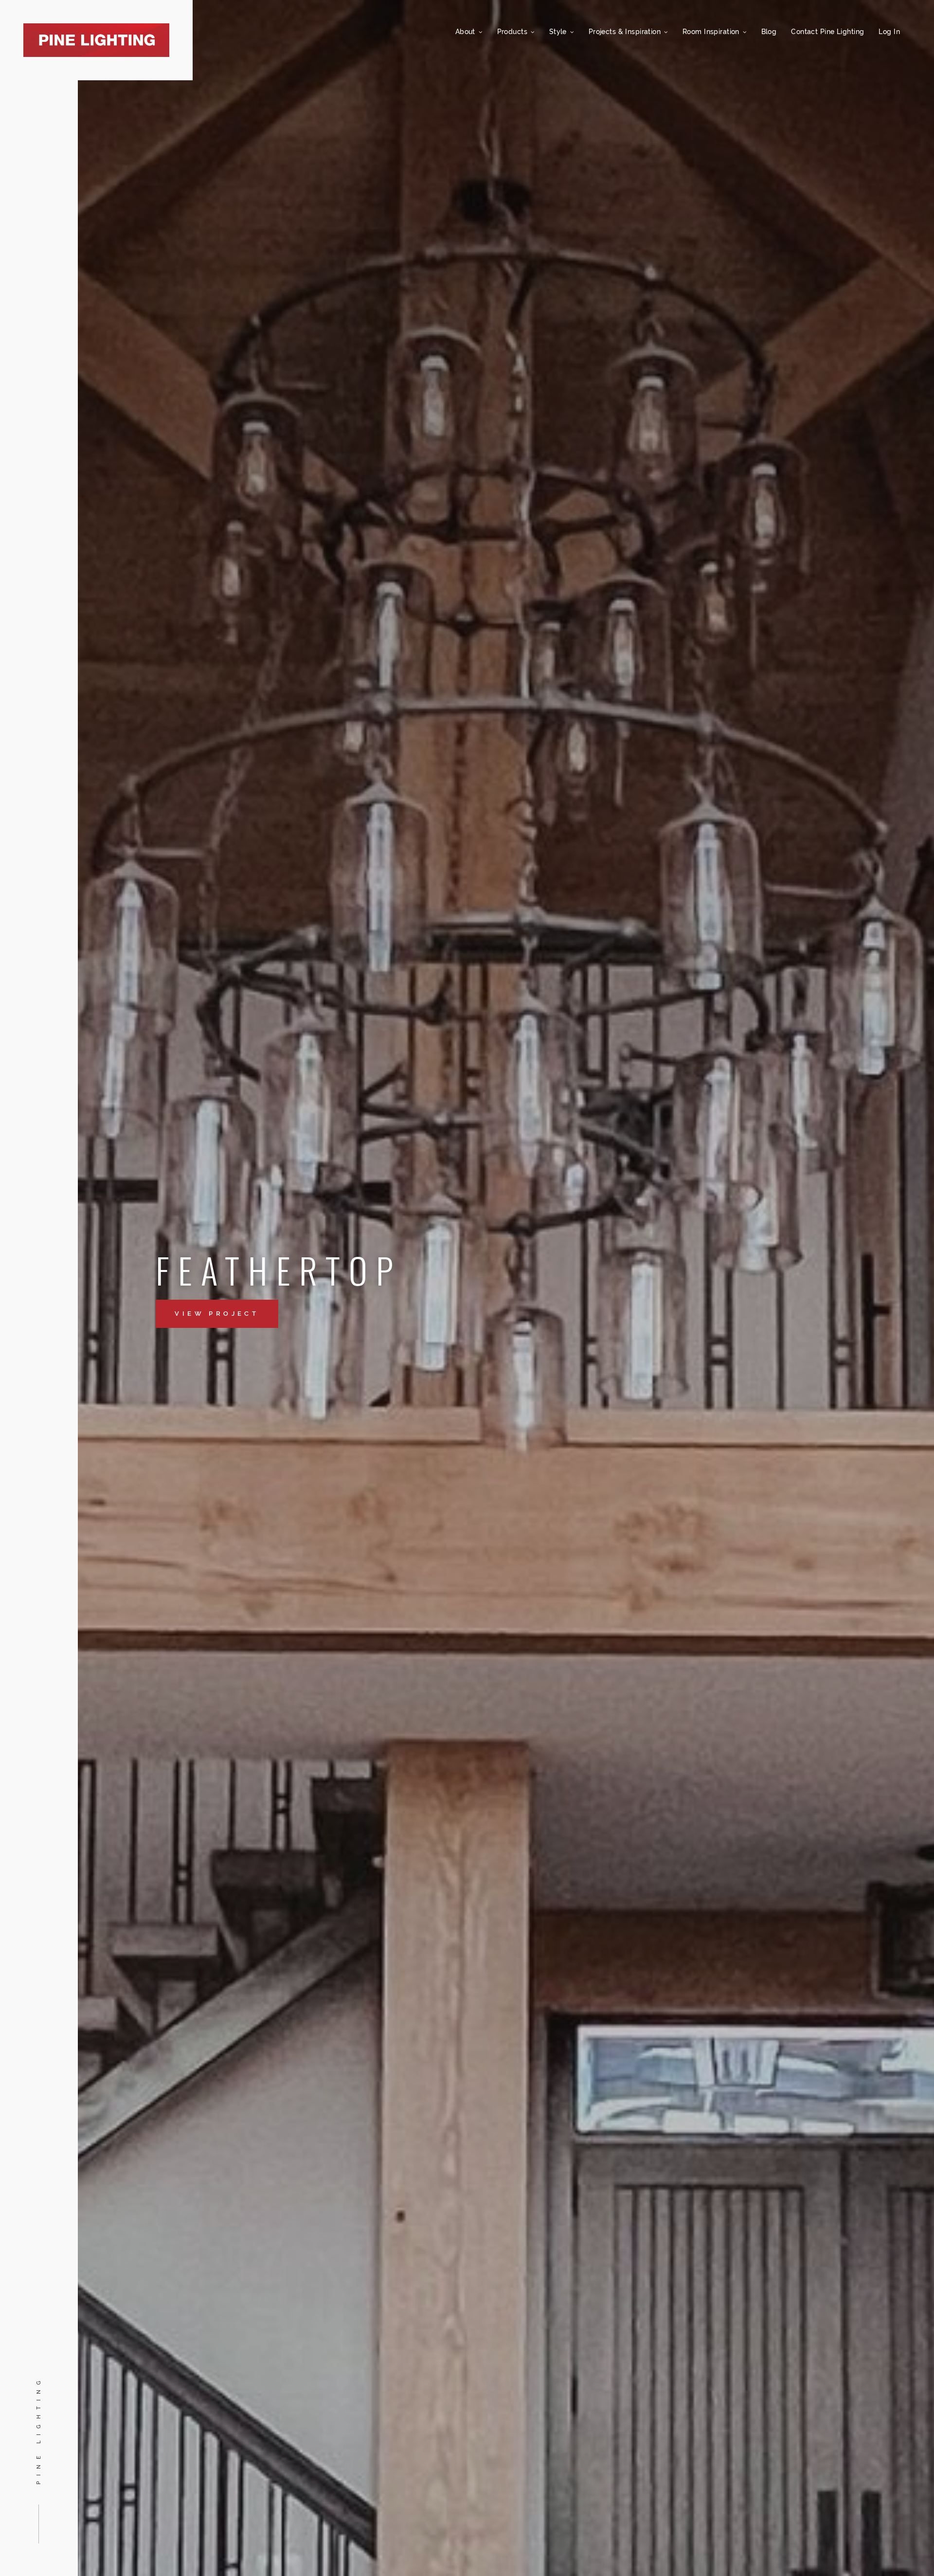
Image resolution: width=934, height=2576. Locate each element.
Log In (889, 31)
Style (559, 31)
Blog (769, 31)
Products (513, 31)
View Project (217, 1314)
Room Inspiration (712, 31)
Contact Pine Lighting (827, 31)
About (467, 31)
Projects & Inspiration (626, 31)
